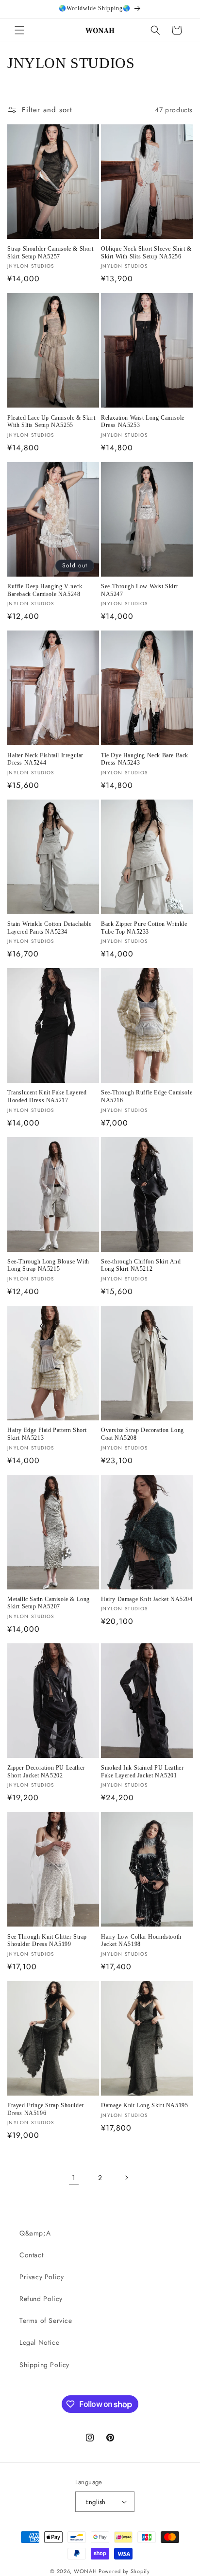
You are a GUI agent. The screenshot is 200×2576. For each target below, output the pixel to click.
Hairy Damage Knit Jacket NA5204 (147, 1599)
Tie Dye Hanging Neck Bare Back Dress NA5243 (145, 759)
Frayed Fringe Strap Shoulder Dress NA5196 (46, 2109)
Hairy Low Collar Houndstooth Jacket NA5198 (141, 1941)
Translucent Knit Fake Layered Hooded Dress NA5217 (47, 1096)
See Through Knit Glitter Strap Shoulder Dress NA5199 (47, 1941)
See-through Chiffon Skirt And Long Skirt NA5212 (141, 1265)
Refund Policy (41, 2299)
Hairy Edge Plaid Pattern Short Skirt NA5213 (47, 1434)
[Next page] (126, 2178)
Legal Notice (39, 2342)
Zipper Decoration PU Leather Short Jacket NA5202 (46, 1772)
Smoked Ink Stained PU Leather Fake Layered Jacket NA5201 (142, 1772)
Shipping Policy (44, 2365)
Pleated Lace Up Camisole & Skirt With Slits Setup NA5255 (51, 422)
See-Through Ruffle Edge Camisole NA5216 (147, 1096)
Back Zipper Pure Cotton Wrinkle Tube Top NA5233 (144, 928)
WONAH (85, 2571)
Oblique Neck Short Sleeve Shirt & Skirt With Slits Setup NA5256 (146, 253)
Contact (31, 2255)
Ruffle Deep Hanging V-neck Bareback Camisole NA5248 (45, 590)
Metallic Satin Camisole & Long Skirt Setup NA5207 (49, 1603)
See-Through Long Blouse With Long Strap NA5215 (48, 1265)
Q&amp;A (35, 2233)
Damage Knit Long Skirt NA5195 (144, 2105)
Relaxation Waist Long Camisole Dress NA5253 (143, 422)
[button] (19, 30)
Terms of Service (46, 2320)
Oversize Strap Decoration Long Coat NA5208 (142, 1434)
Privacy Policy (42, 2277)
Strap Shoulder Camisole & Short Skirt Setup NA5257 (50, 253)
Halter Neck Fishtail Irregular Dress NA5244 (45, 759)
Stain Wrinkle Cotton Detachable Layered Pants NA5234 (50, 928)
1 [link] (74, 2178)
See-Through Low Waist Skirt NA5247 (139, 590)
